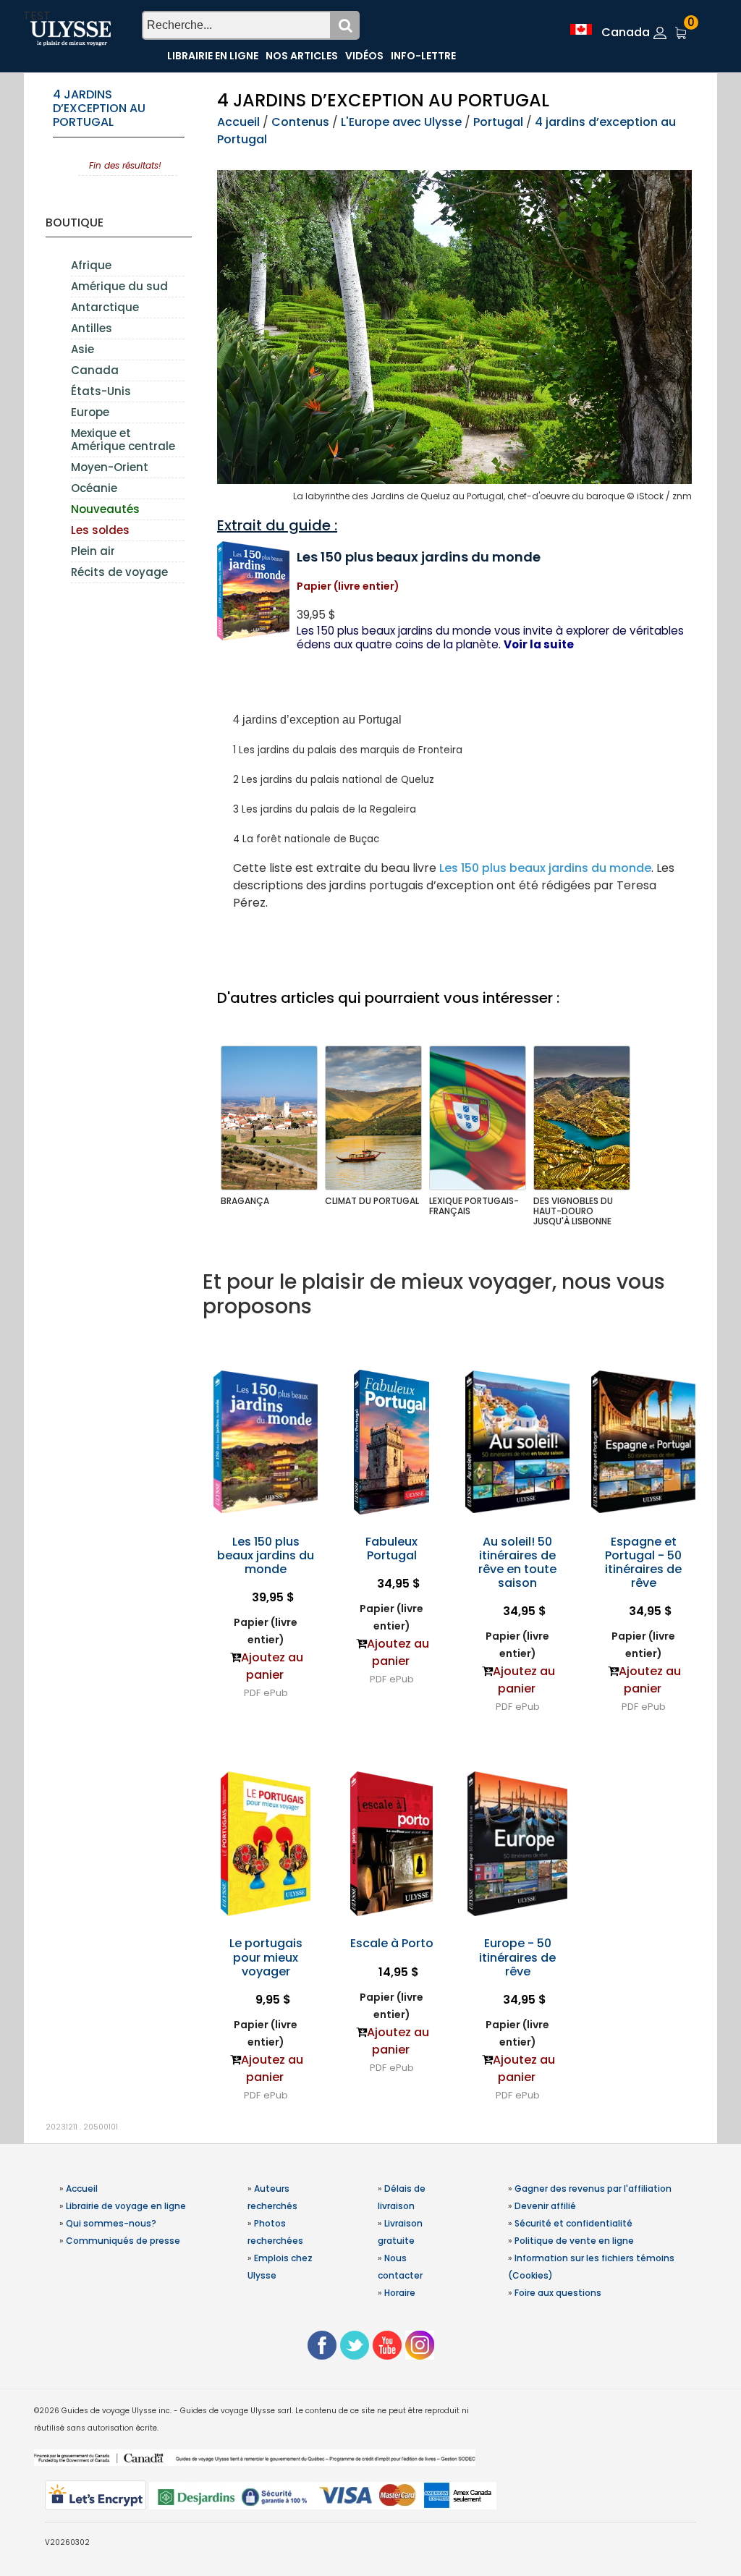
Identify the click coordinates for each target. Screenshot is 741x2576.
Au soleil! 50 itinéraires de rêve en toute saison (517, 1563)
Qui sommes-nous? (111, 2223)
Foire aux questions (558, 2293)
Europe (90, 412)
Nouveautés (105, 509)
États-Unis (101, 391)
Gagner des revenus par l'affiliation (593, 2189)
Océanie (94, 488)
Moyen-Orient (110, 467)
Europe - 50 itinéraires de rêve (517, 1957)
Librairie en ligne (213, 56)
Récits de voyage (119, 572)
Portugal (498, 122)
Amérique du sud (119, 286)
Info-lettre (423, 56)
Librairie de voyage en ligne (126, 2206)
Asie (82, 349)
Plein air (93, 551)
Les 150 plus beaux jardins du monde (545, 868)
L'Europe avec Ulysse (401, 122)
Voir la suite (539, 644)
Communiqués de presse (123, 2241)
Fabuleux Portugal (391, 1548)
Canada (95, 370)
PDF (252, 1693)
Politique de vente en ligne (574, 2241)
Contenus (300, 122)
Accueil (238, 122)
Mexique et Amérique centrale (123, 440)
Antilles (92, 328)
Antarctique (105, 307)
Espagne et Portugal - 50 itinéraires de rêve (643, 1563)
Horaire (400, 2293)
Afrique (91, 265)
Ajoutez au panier (272, 1666)
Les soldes (100, 530)
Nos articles (302, 56)
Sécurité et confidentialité (573, 2223)
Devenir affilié (545, 2206)
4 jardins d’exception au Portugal (99, 108)
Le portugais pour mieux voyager (266, 1957)
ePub (276, 1693)
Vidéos (364, 56)
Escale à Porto (392, 1943)
